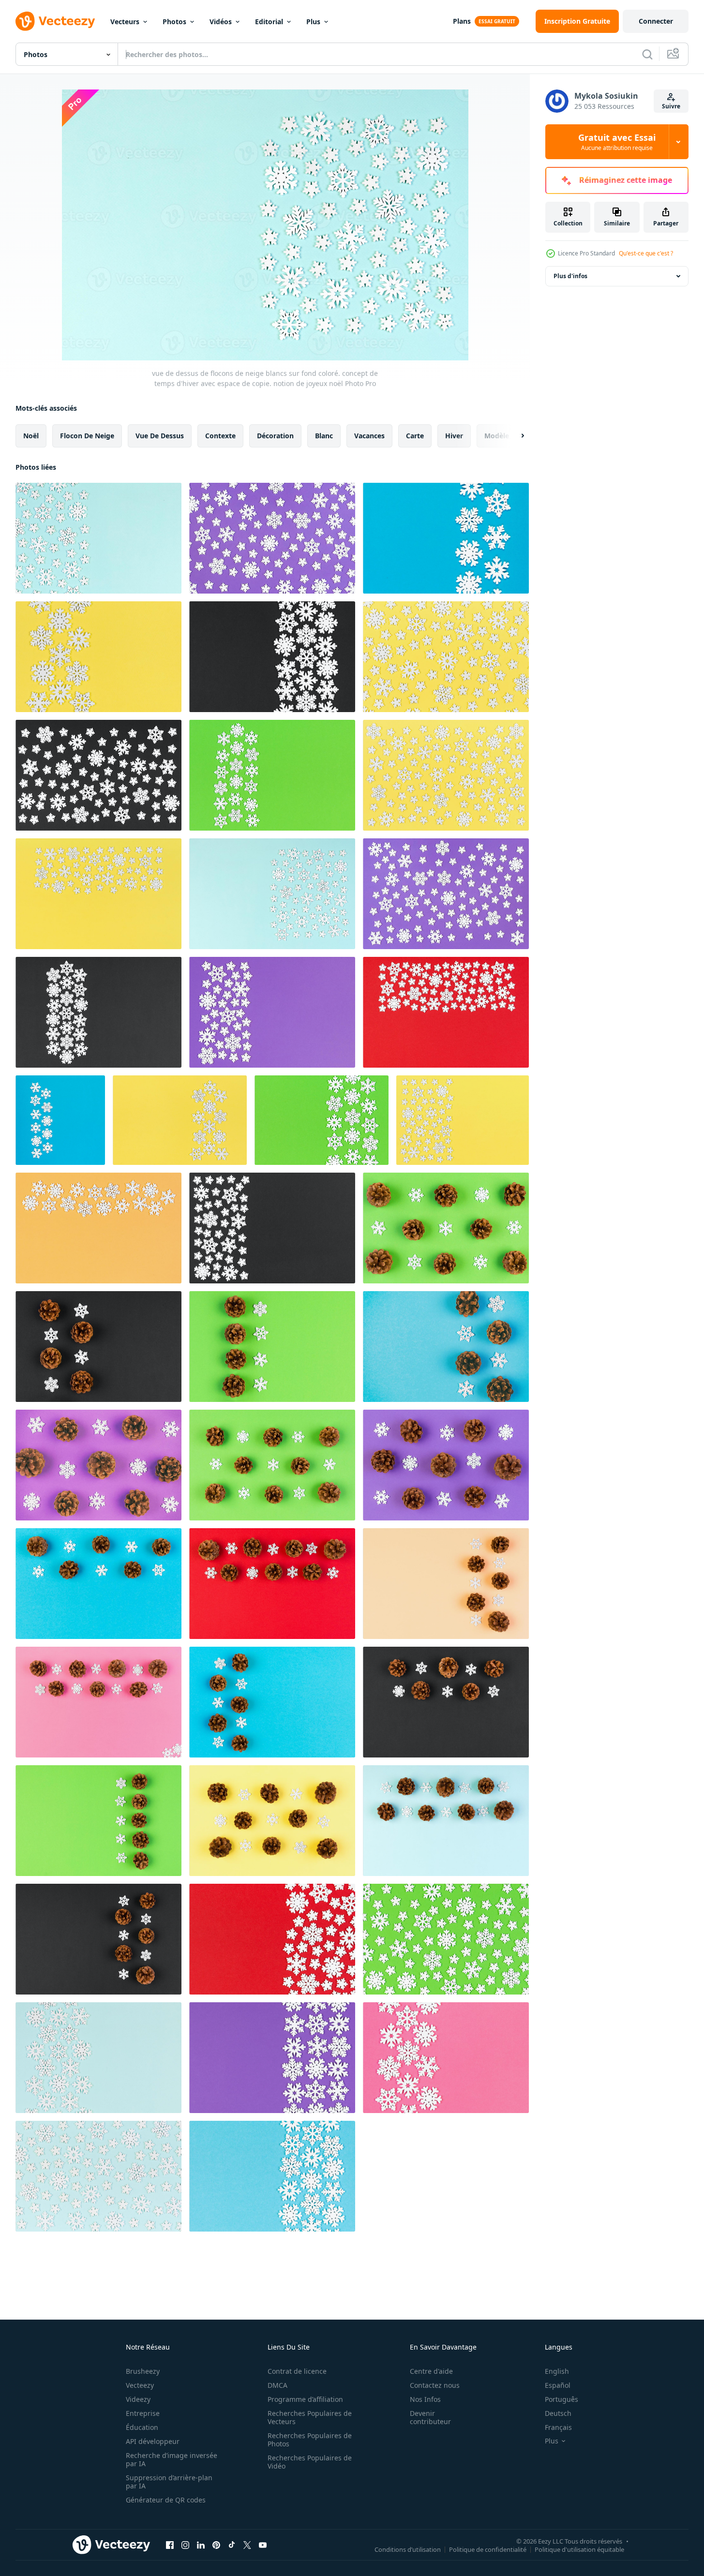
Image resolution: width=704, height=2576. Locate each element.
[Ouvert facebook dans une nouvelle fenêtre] (170, 2545)
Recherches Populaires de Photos (310, 2440)
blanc (324, 436)
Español (558, 2385)
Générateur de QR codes (166, 2500)
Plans (462, 21)
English (557, 2371)
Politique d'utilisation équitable (579, 2549)
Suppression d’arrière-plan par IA (169, 2482)
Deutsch (558, 2413)
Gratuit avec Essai (617, 142)
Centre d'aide (431, 2371)
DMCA (277, 2385)
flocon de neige (87, 436)
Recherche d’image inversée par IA (172, 2459)
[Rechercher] (647, 54)
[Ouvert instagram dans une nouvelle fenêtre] (185, 2545)
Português (562, 2399)
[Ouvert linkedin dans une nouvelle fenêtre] (201, 2545)
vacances (369, 436)
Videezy (138, 2399)
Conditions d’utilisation (408, 2549)
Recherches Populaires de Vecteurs (310, 2417)
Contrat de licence (297, 2371)
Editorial (269, 22)
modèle (497, 436)
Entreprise (143, 2413)
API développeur (153, 2441)
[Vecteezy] (55, 21)
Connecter (656, 21)
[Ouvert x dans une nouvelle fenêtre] (247, 2545)
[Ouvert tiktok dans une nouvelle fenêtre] (232, 2545)
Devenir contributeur (430, 2417)
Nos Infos (425, 2399)
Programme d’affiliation (305, 2399)
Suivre (671, 106)
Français (558, 2427)
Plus (313, 22)
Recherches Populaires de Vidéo (310, 2462)
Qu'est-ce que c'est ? (646, 253)
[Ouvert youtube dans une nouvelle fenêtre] (263, 2545)
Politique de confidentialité (488, 2549)
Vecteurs (125, 22)
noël (31, 436)
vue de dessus (160, 436)
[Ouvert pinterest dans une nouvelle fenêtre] (216, 2545)
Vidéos (221, 22)
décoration (275, 436)
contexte (220, 436)
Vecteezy (140, 2385)
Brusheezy (143, 2371)
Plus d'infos (570, 276)
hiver (454, 436)
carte (415, 436)
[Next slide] (514, 436)
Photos (174, 22)
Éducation (142, 2427)
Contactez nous (435, 2385)
